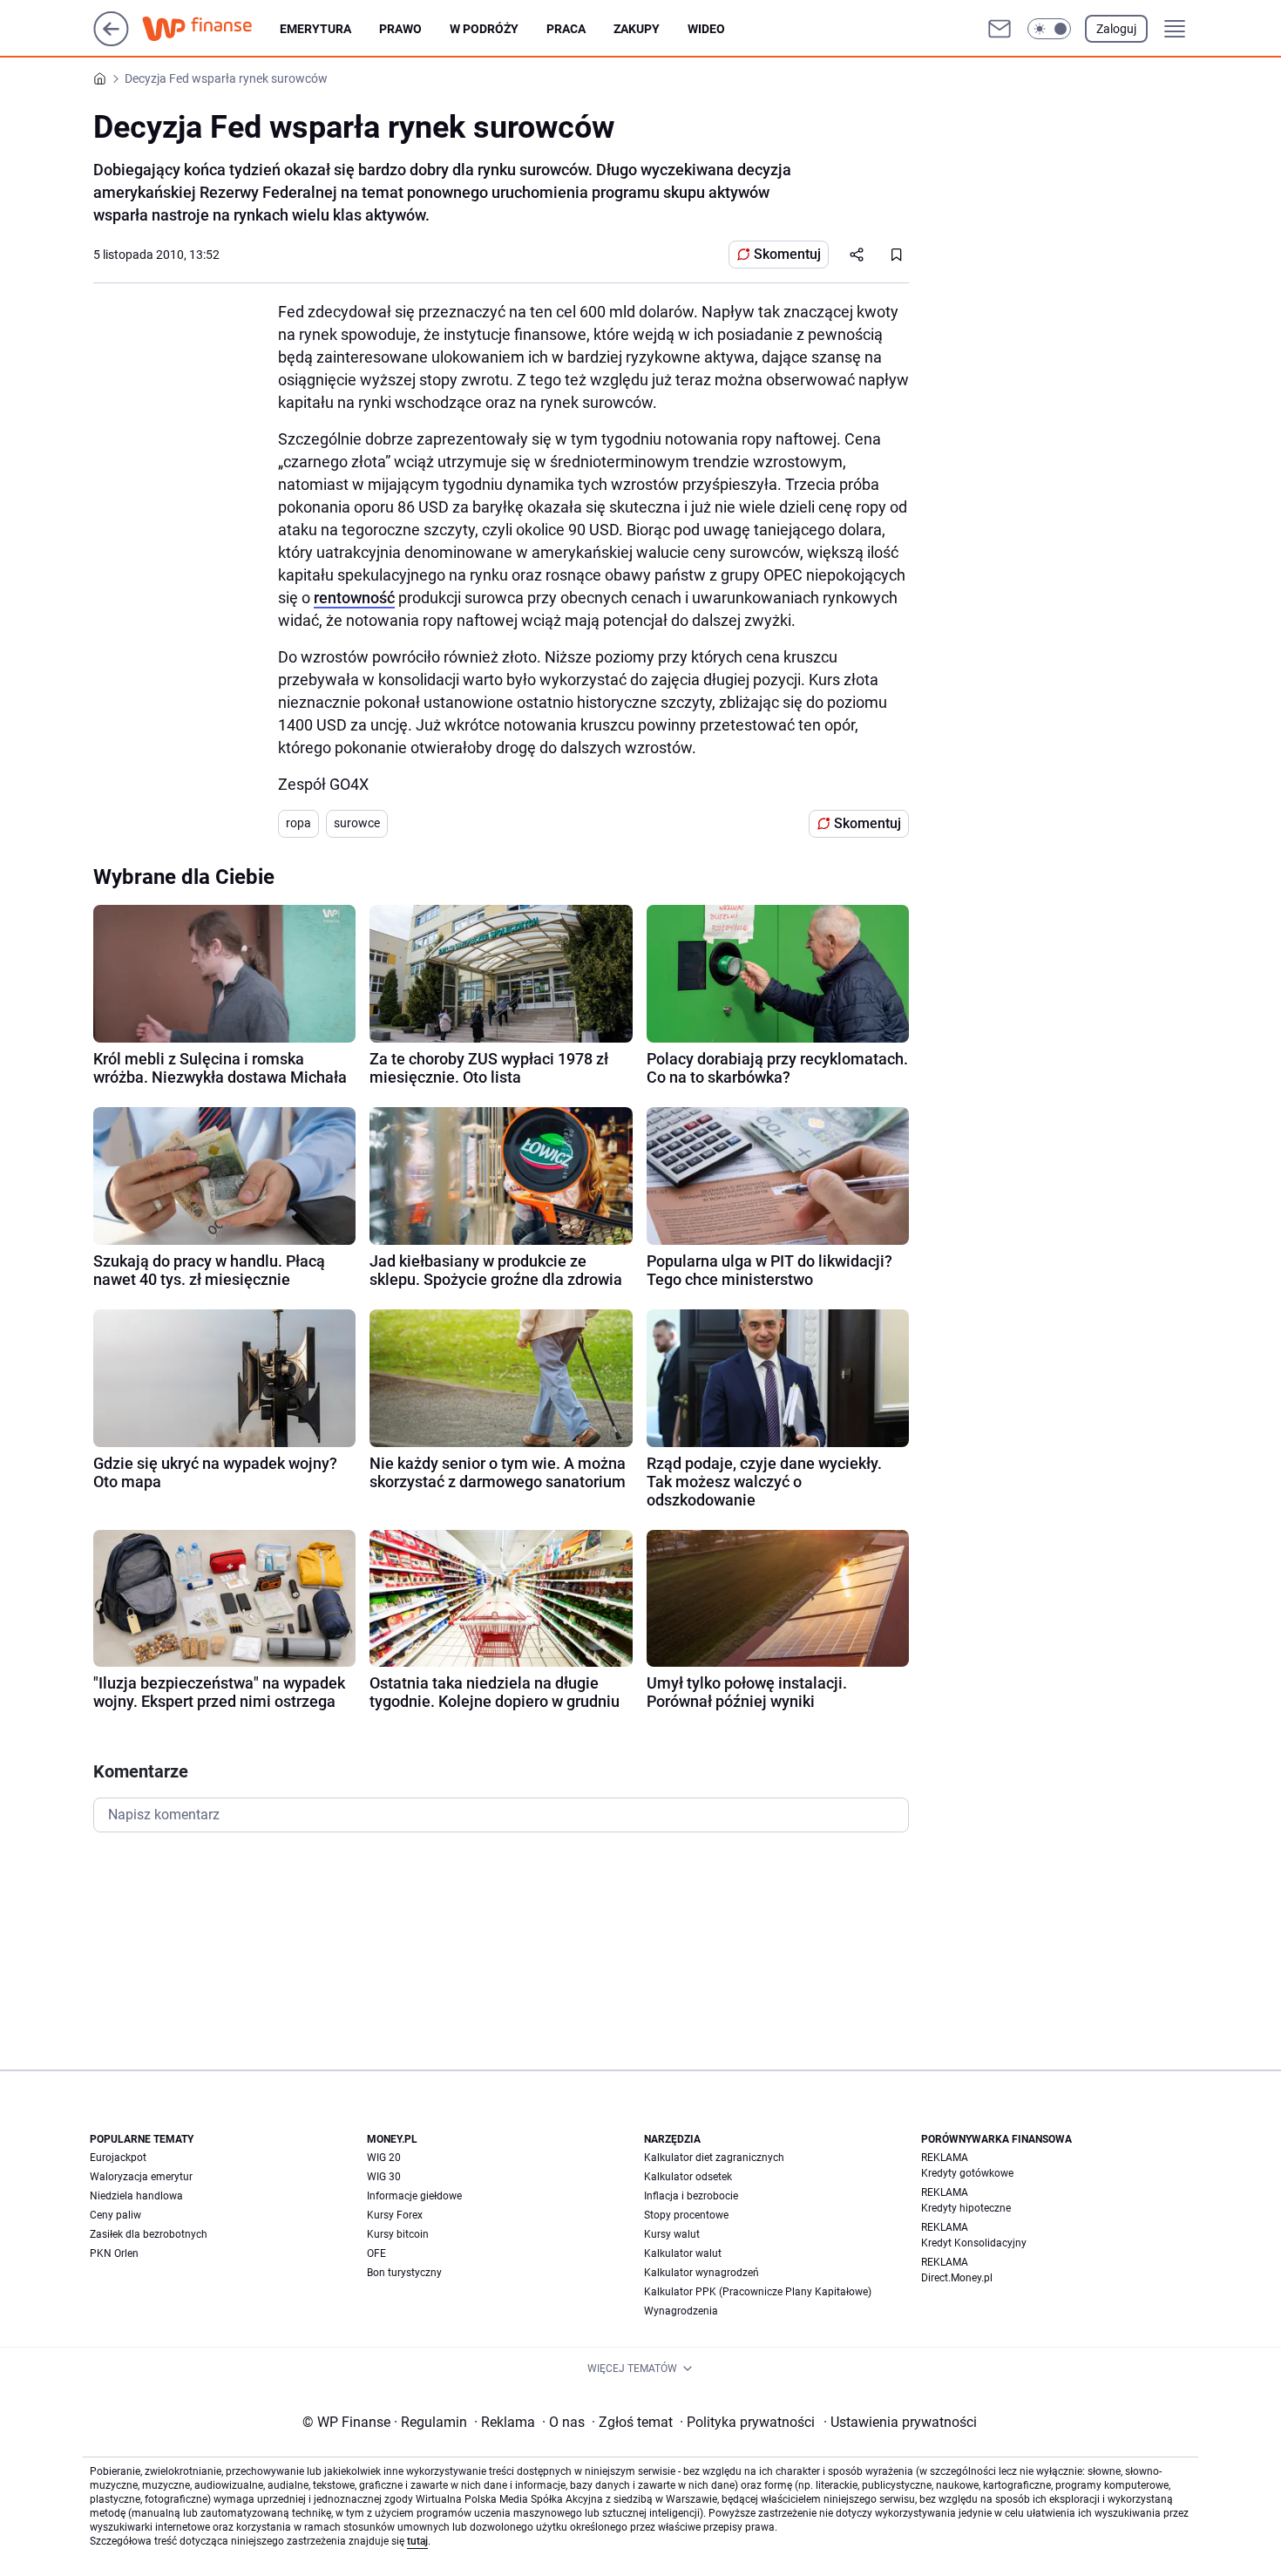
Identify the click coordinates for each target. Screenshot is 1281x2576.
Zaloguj (1116, 29)
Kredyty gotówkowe (967, 2173)
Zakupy (637, 29)
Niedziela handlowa (136, 2196)
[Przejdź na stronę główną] (111, 41)
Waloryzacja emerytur (141, 2177)
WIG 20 (384, 2158)
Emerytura (315, 29)
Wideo (706, 29)
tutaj (417, 2541)
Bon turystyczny (404, 2273)
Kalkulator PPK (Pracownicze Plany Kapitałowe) (758, 2292)
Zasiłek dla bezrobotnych (149, 2234)
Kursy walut (672, 2234)
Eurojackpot (118, 2158)
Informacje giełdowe (414, 2196)
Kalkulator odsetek (688, 2177)
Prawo (400, 29)
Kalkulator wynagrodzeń (701, 2273)
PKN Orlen (114, 2253)
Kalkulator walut (683, 2253)
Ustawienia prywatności (900, 2422)
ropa (298, 823)
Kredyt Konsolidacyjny (974, 2243)
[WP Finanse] (211, 29)
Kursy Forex (395, 2215)
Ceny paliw (115, 2215)
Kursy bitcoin (398, 2234)
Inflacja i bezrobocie (691, 2196)
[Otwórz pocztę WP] (1000, 29)
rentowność (354, 598)
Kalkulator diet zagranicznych (714, 2158)
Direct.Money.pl (957, 2278)
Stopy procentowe (686, 2215)
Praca (566, 29)
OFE (376, 2253)
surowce (357, 823)
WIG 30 (384, 2177)
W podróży (484, 29)
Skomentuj (787, 254)
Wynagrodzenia (681, 2311)
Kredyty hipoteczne (966, 2208)
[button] (1049, 29)
